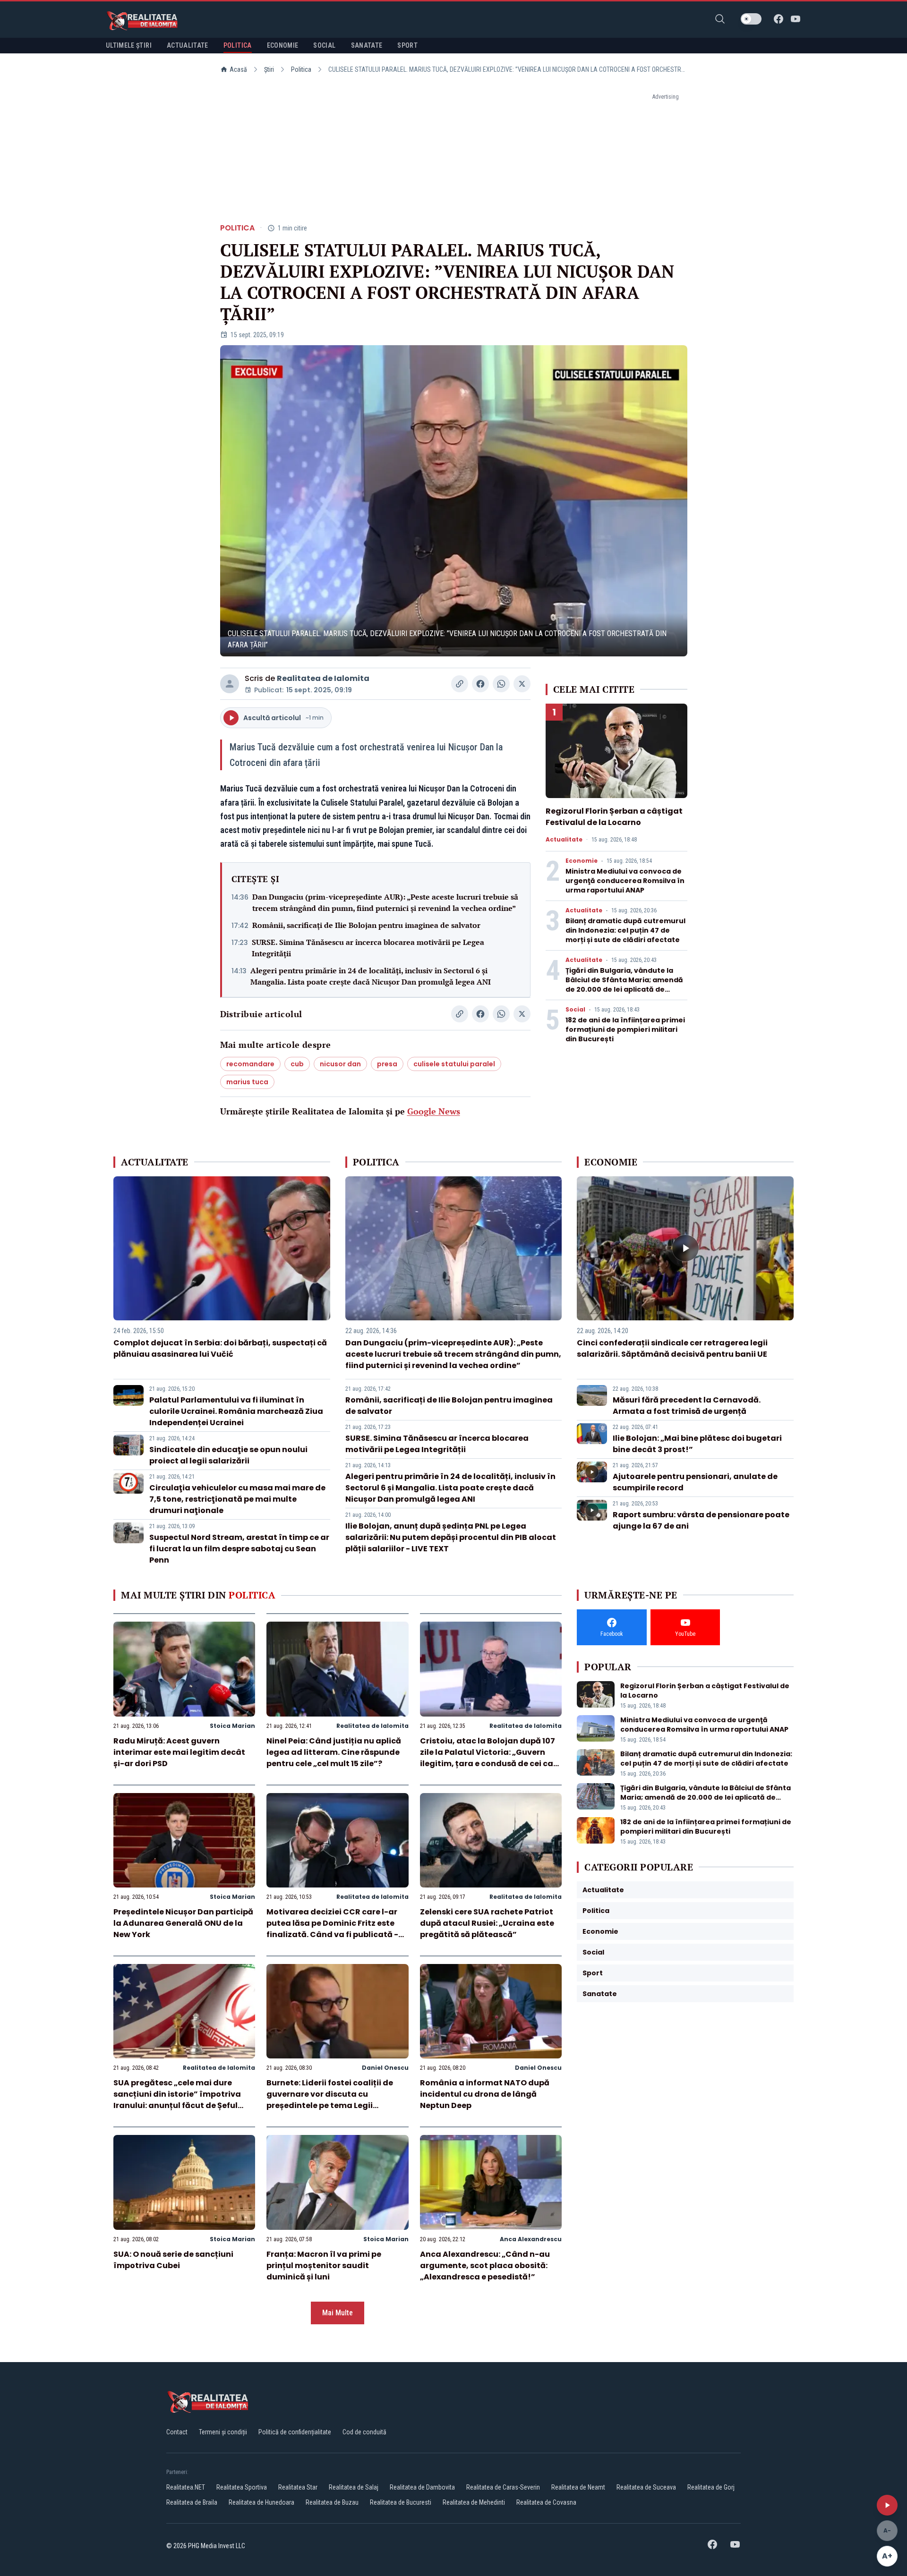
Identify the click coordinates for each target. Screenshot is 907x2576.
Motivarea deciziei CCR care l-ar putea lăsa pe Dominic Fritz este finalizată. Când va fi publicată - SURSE (332, 1929)
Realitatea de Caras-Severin (503, 2487)
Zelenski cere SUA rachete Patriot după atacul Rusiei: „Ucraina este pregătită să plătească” (487, 1923)
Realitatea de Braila (192, 2502)
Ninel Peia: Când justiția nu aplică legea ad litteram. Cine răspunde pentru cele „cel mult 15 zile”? (334, 1752)
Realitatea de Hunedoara (261, 2502)
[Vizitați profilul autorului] (230, 684)
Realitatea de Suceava (646, 2487)
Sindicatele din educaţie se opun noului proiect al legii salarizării (228, 1455)
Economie (582, 861)
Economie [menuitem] (283, 45)
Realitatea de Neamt (578, 2487)
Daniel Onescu (385, 2068)
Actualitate (564, 840)
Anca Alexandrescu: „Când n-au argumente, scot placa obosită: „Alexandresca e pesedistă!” (485, 2266)
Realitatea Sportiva (242, 2487)
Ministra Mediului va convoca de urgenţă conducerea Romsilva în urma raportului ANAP (625, 881)
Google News (434, 1111)
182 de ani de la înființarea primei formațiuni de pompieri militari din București (625, 1029)
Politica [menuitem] (238, 45)
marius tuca (247, 1082)
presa (387, 1064)
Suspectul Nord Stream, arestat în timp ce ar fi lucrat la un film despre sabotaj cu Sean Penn (239, 1549)
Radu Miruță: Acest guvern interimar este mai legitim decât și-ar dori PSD (179, 1752)
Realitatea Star (298, 2487)
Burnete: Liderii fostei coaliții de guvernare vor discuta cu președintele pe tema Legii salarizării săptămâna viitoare (330, 2100)
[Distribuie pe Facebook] (480, 684)
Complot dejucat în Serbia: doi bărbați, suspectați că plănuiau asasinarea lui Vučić (220, 1348)
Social (575, 1010)
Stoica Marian (232, 1726)
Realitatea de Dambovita (422, 2487)
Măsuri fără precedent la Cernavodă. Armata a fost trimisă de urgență (687, 1406)
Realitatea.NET (186, 2487)
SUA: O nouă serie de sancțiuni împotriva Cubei (173, 2260)
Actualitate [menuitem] (188, 45)
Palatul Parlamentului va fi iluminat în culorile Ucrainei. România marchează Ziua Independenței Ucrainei (236, 1411)
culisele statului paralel (454, 1064)
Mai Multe (338, 2313)
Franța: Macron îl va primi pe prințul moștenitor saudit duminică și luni (324, 2266)
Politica (301, 69)
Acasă (238, 69)
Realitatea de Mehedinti (474, 2502)
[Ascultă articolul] (887, 2505)
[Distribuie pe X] (522, 684)
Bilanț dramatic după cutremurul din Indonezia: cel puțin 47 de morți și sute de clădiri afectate (625, 930)
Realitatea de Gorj (711, 2487)
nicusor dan (340, 1064)
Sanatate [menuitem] (367, 45)
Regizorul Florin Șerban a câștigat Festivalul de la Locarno (614, 817)
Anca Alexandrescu (531, 2239)
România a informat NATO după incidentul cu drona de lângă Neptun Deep (485, 2094)
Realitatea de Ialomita (323, 678)
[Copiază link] (460, 684)
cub (297, 1064)
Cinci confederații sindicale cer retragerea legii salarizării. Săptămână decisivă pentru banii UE (672, 1348)
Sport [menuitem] (407, 45)
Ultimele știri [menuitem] (129, 45)
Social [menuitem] (324, 45)
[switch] (751, 19)
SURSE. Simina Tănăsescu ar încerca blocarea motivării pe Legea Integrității (368, 948)
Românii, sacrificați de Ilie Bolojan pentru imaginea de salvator (366, 925)
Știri (269, 69)
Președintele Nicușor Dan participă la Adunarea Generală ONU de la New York (183, 1923)
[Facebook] (779, 19)
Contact (177, 2432)
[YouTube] (796, 19)
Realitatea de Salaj (354, 2487)
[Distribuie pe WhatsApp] (501, 684)
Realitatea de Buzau (332, 2502)
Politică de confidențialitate (295, 2432)
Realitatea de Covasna (546, 2502)
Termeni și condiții (223, 2432)
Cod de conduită (364, 2432)
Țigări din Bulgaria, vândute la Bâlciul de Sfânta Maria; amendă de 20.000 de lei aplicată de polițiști (624, 985)
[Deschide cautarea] (720, 19)
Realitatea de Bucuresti (401, 2502)
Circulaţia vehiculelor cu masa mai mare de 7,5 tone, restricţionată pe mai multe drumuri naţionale (237, 1499)
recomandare (250, 1064)
